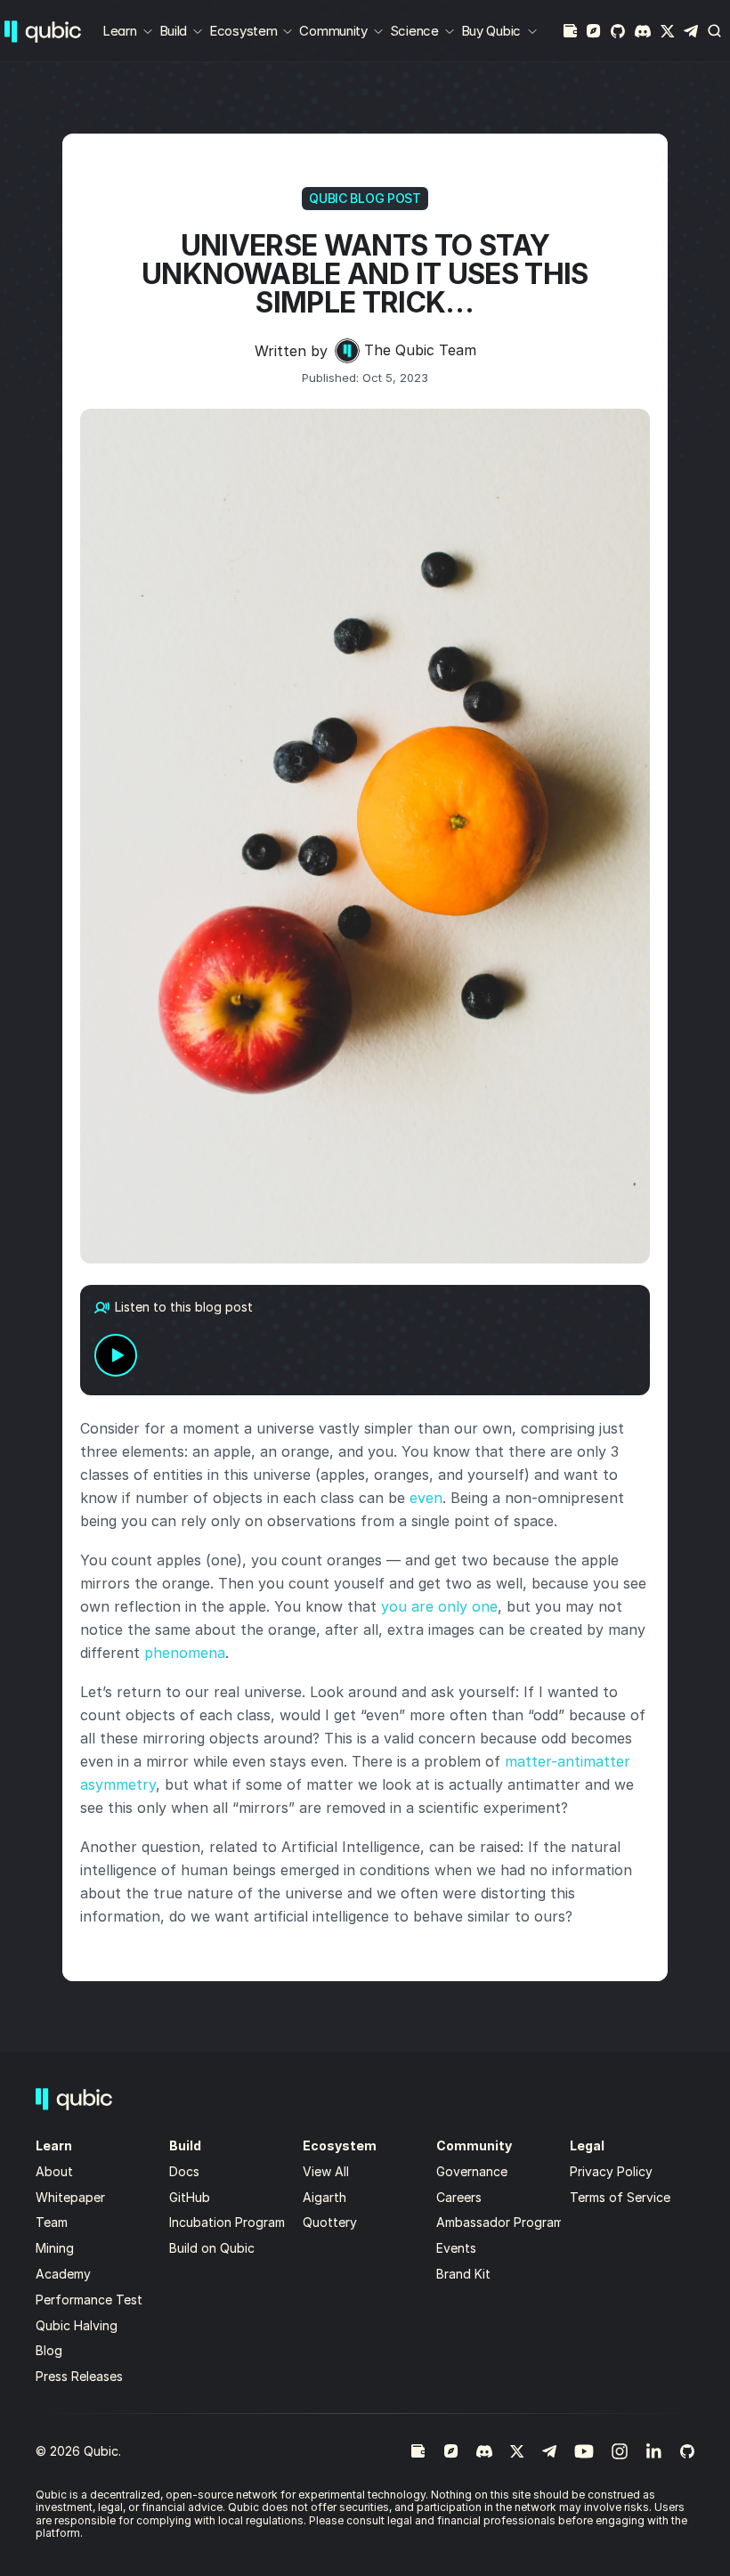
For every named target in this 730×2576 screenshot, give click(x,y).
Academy (63, 2274)
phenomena (185, 1653)
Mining (55, 2248)
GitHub (190, 2197)
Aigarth (324, 2197)
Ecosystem (243, 31)
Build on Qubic (212, 2248)
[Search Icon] (715, 31)
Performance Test (89, 2300)
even (426, 1498)
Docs (184, 2171)
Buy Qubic (491, 31)
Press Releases (79, 2376)
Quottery (330, 2222)
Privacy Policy (611, 2171)
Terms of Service (620, 2197)
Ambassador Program (500, 2222)
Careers (459, 2197)
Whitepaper (72, 2197)
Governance (472, 2171)
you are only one (439, 1606)
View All (326, 2171)
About (56, 2171)
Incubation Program (227, 2222)
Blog (49, 2350)
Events (456, 2248)
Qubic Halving (77, 2325)
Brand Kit (463, 2274)
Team (53, 2222)
